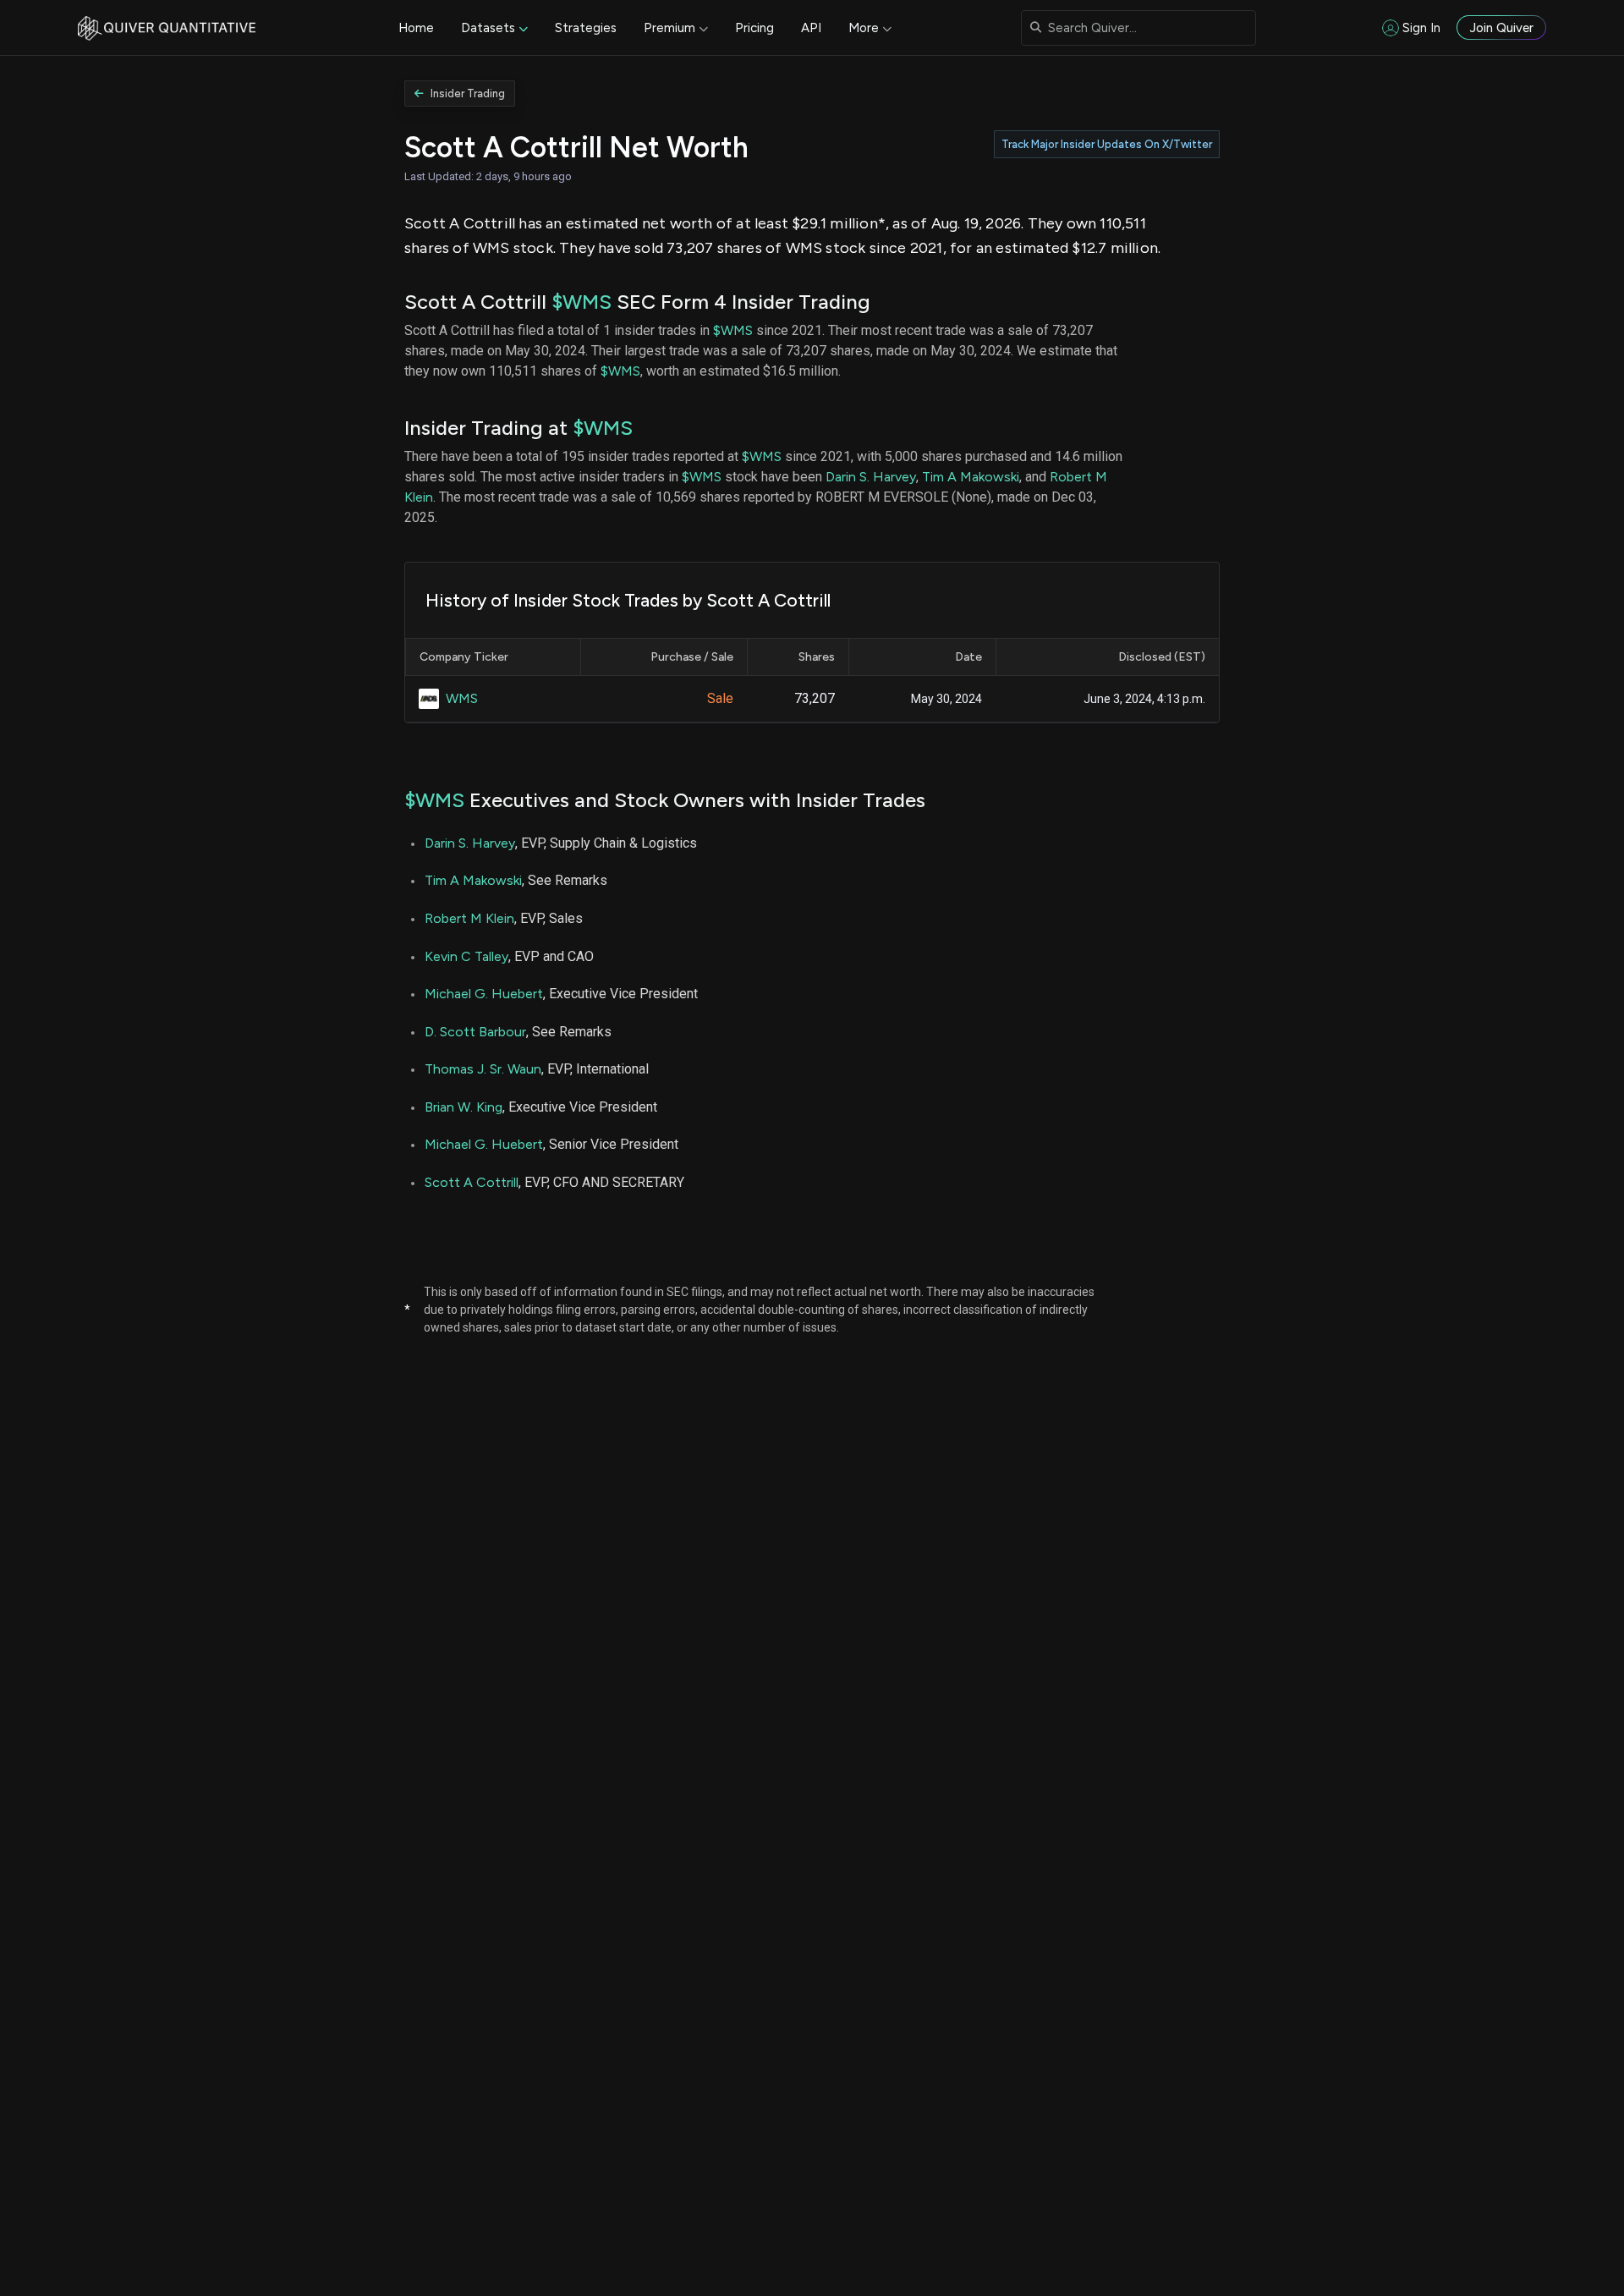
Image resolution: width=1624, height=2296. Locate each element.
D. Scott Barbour (475, 1032)
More (864, 28)
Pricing (754, 28)
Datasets (488, 28)
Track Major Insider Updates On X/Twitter (1107, 144)
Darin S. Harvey (871, 477)
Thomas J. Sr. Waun (483, 1069)
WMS (462, 698)
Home (416, 28)
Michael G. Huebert (484, 994)
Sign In (1421, 28)
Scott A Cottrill (472, 1182)
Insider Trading (468, 93)
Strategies (586, 28)
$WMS (582, 302)
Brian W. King (464, 1107)
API (811, 28)
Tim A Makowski (971, 477)
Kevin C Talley (466, 956)
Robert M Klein (469, 918)
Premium (669, 28)
